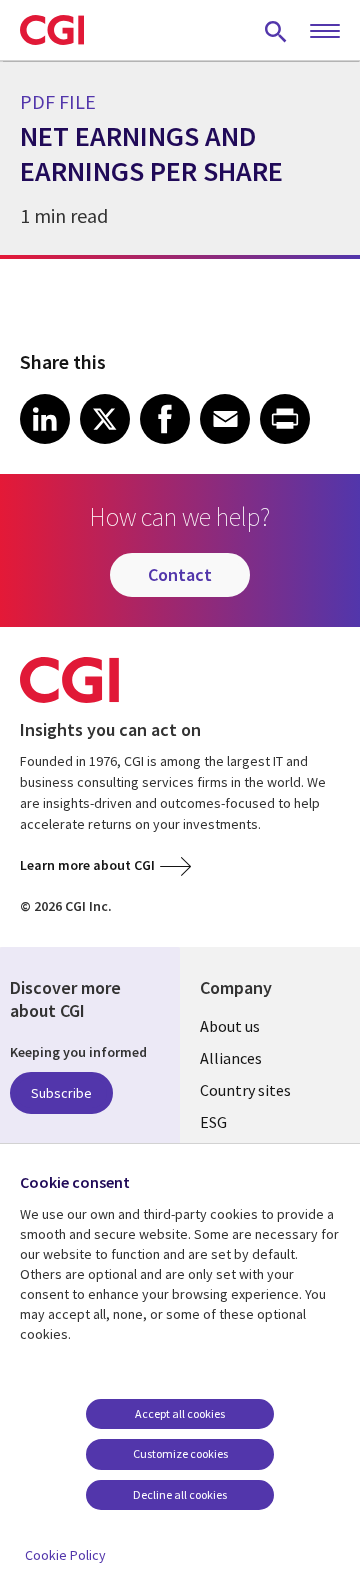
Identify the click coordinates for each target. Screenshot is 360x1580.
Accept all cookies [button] (180, 1413)
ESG (213, 1122)
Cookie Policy (65, 1555)
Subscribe (61, 1093)
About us (230, 1026)
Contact (180, 574)
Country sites (245, 1090)
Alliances (231, 1058)
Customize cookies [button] (180, 1453)
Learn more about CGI (87, 865)
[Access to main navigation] (325, 32)
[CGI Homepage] (52, 30)
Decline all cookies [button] (180, 1494)
